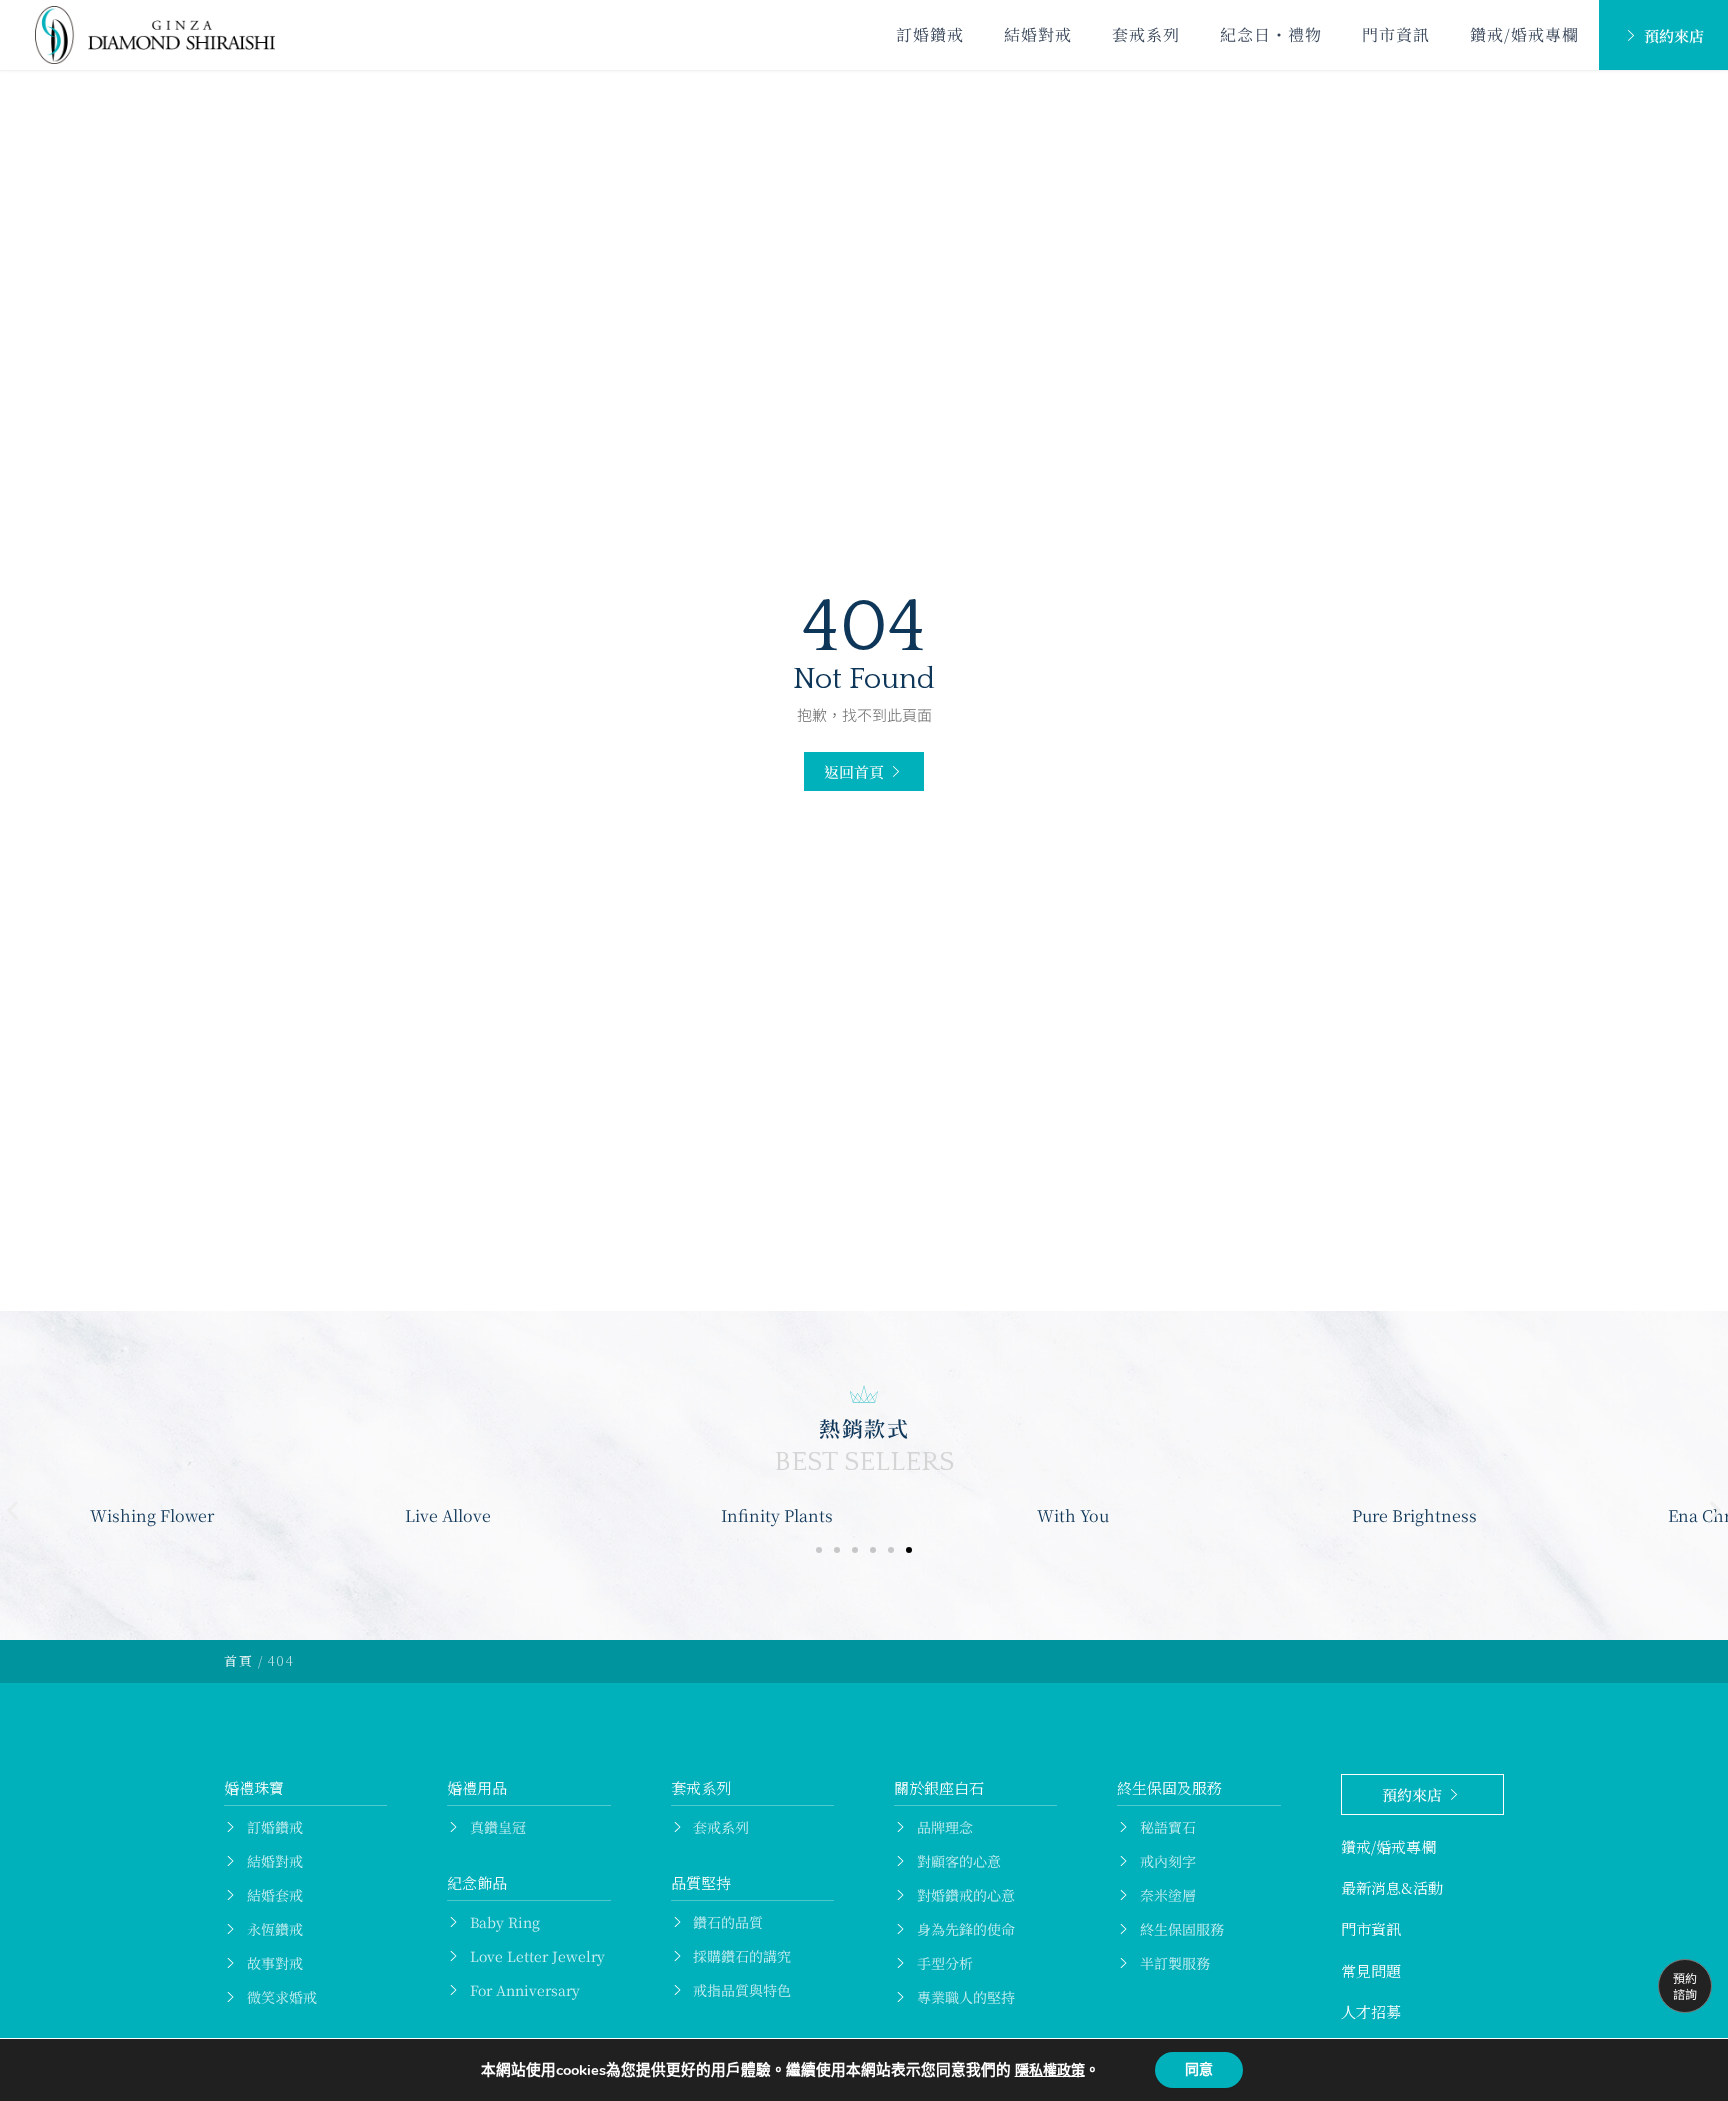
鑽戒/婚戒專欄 (1524, 34)
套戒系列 (1146, 34)
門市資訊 (1396, 34)
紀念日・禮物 (1271, 34)
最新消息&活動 (1392, 1887)
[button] (864, 771)
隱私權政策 (1050, 2070)
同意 (1199, 2069)
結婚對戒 (1038, 34)
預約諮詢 (1685, 1985)
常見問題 (1371, 1970)
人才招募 (1371, 2011)
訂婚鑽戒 (930, 34)
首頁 (238, 1660)
